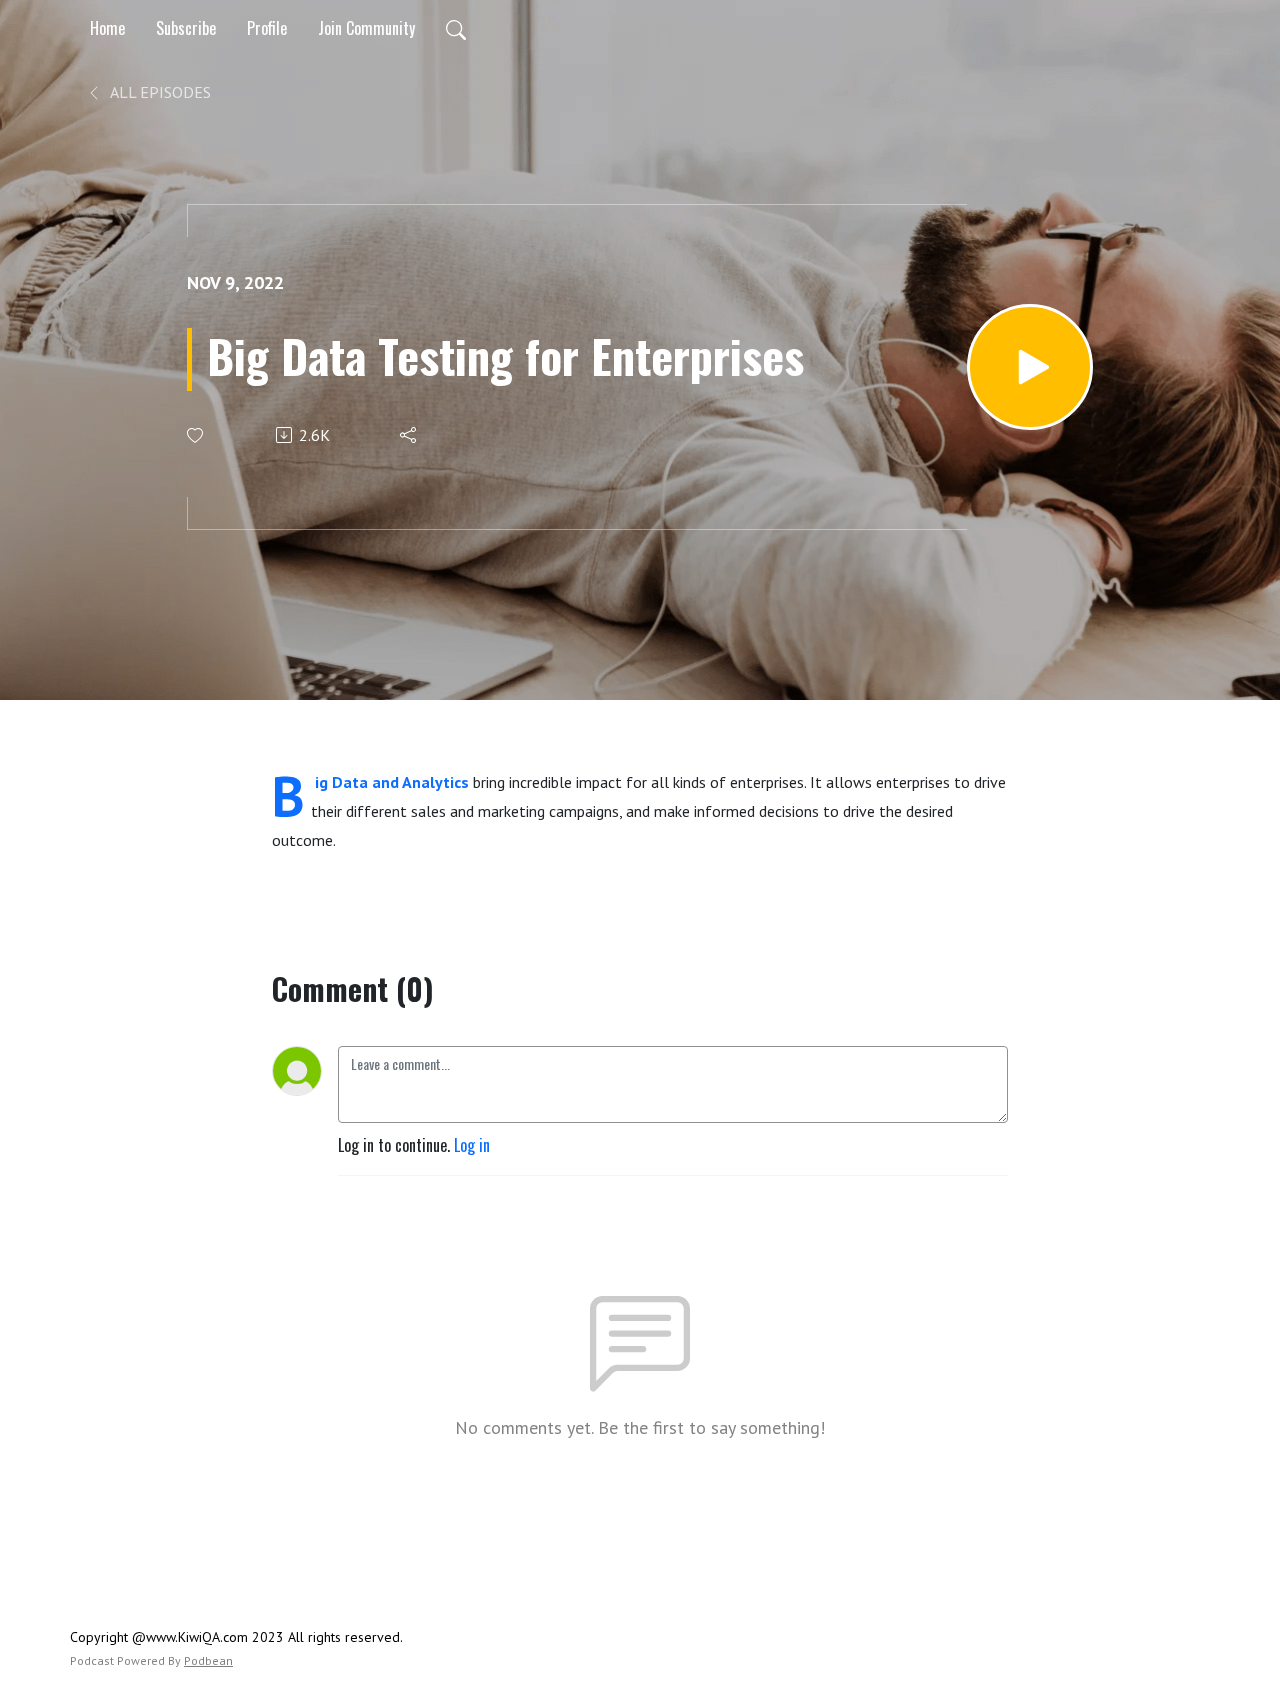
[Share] (409, 435)
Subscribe (186, 28)
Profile (267, 28)
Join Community (366, 28)
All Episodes (159, 92)
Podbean (208, 1660)
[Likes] (196, 435)
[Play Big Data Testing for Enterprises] (1030, 367)
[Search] (456, 28)
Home (107, 28)
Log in (472, 1145)
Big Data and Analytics (392, 782)
